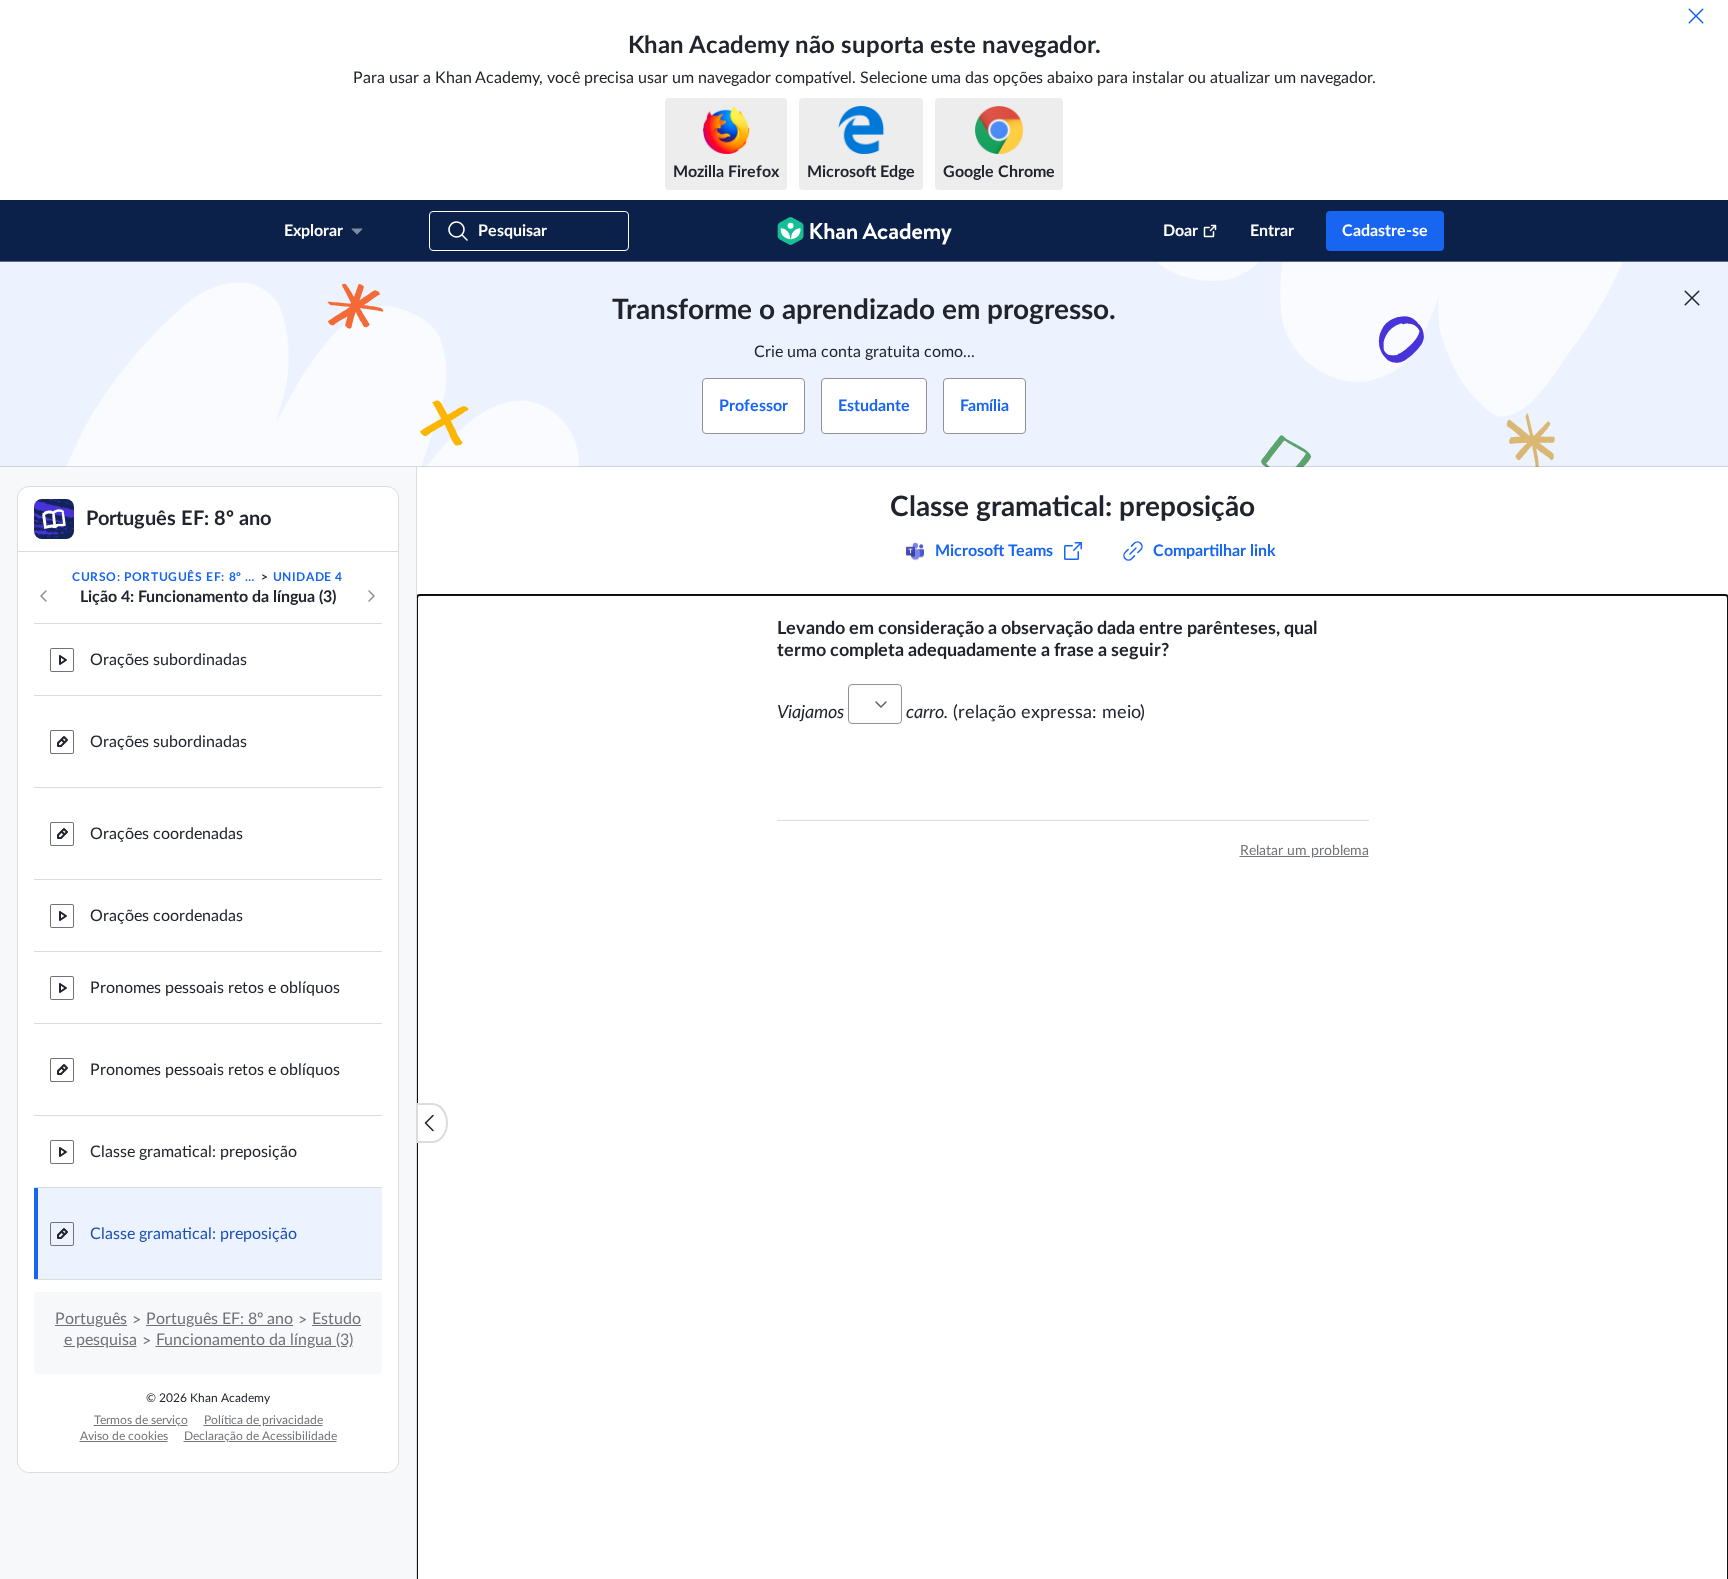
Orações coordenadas (166, 834)
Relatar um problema (1304, 851)
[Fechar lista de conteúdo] (432, 1123)
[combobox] (875, 704)
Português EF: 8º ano (219, 1319)
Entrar (1272, 231)
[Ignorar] (1696, 16)
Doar (1180, 231)
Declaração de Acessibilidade (260, 1436)
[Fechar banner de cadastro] (1692, 298)
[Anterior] (44, 596)
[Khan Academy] (864, 231)
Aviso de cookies (124, 1436)
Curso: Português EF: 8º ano (165, 577)
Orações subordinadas (168, 660)
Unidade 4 (308, 577)
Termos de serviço (141, 1420)
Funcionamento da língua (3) (254, 1340)
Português (91, 1319)
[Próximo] (371, 596)
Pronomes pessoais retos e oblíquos (215, 988)
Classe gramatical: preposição (193, 1152)
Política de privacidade (263, 1420)
